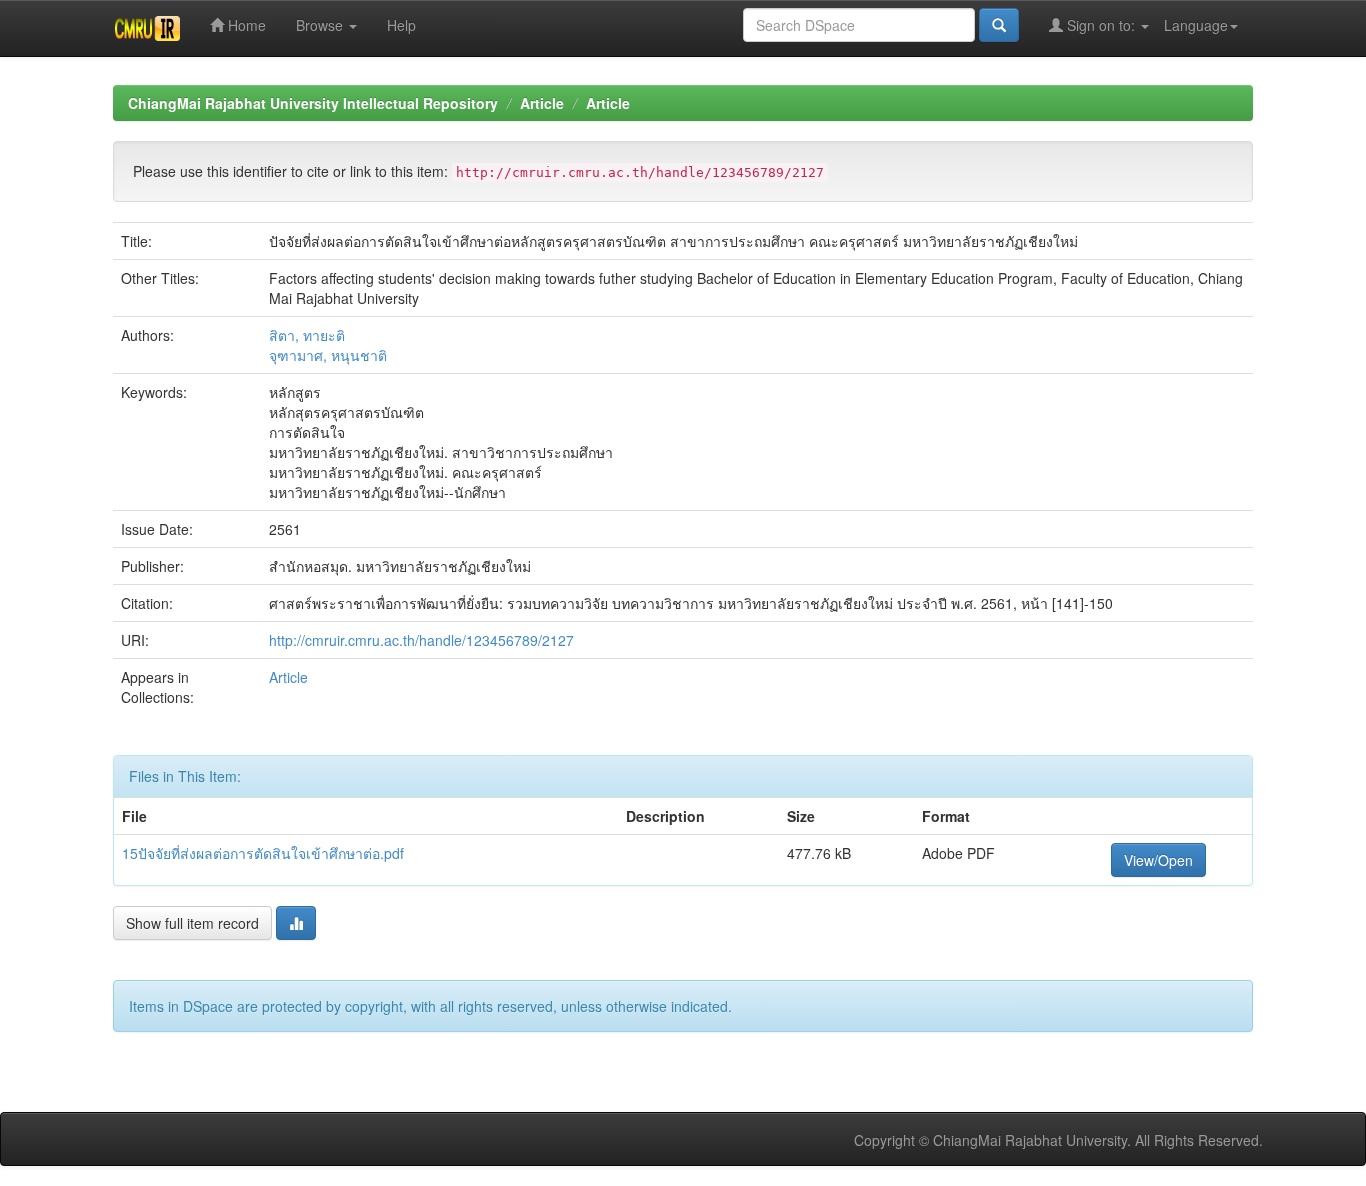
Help (401, 25)
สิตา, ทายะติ (307, 335)
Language (1196, 25)
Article (542, 103)
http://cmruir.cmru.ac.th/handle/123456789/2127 (421, 640)
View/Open (1158, 860)
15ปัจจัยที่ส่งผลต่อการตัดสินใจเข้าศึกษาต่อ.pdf (263, 853)
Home (245, 25)
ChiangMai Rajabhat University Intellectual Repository (313, 103)
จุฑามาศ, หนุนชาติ (328, 355)
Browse (321, 25)
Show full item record (192, 923)
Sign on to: (1101, 25)
